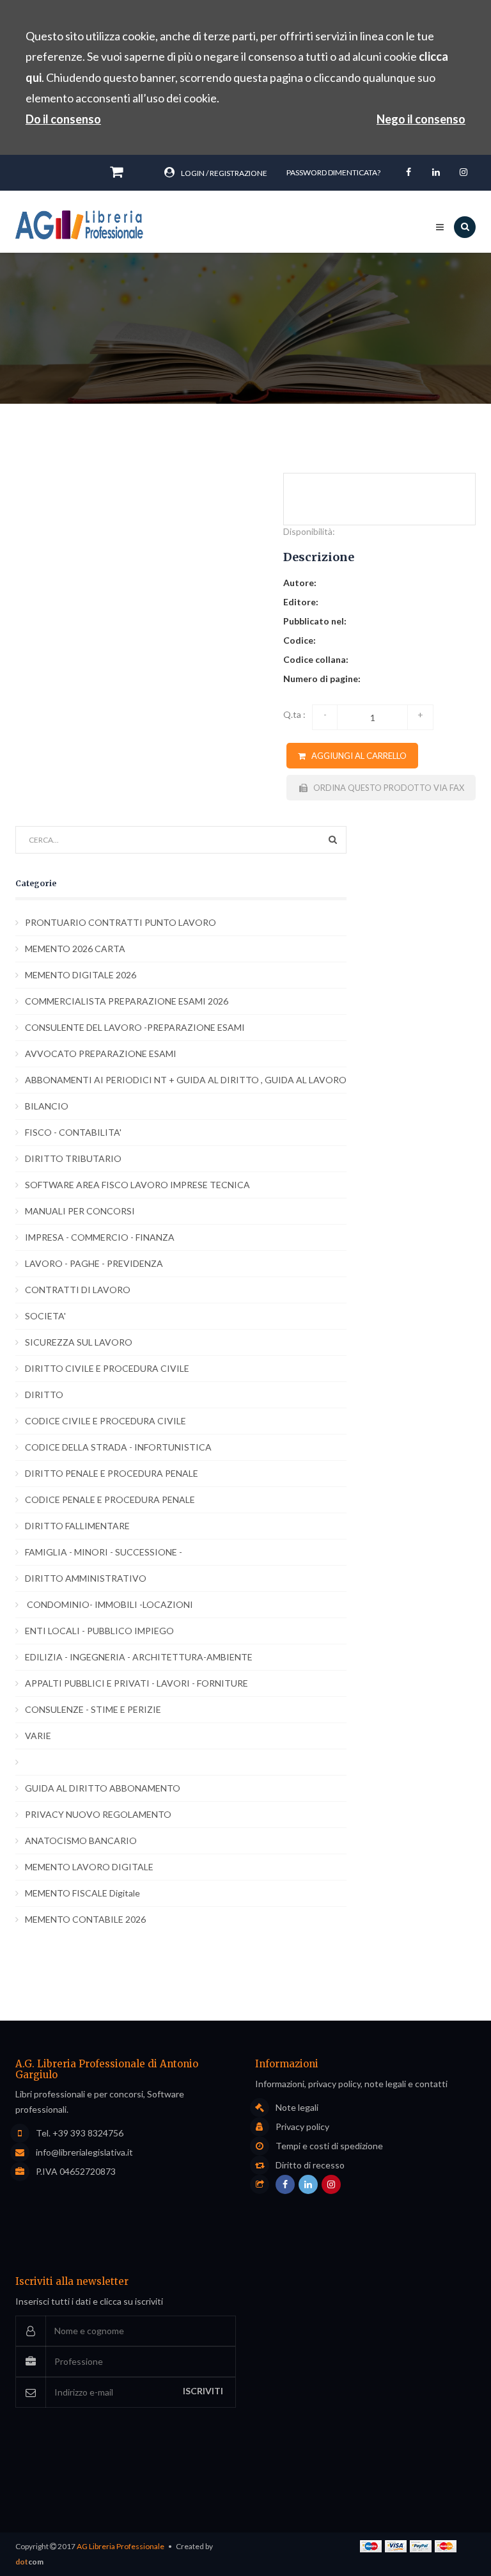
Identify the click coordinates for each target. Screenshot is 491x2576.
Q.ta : (294, 714)
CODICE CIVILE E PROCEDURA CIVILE (105, 1421)
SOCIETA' (45, 1316)
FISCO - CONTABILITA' (73, 1132)
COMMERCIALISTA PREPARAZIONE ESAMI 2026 (127, 1001)
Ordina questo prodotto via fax (386, 788)
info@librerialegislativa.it (84, 2152)
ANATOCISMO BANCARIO (81, 1841)
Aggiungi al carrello (356, 756)
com (29, 2562)
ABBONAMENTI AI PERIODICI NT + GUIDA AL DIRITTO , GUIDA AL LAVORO (186, 1080)
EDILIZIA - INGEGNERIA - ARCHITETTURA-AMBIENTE (139, 1657)
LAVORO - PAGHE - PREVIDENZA (94, 1263)
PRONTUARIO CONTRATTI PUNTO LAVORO (121, 922)
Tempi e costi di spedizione (329, 2146)
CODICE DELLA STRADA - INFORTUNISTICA (118, 1447)
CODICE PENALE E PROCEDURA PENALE (110, 1499)
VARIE (38, 1736)
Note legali (297, 2108)
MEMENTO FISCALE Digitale (82, 1893)
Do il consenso (63, 119)
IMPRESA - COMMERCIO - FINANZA (100, 1237)
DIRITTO (44, 1395)
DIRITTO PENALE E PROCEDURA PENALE (112, 1473)
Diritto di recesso (310, 2165)
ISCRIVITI (203, 2391)
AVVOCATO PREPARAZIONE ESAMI (101, 1053)
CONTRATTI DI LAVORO (78, 1290)
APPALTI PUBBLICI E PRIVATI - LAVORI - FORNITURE (136, 1683)
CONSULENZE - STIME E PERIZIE (93, 1709)
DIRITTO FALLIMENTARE (77, 1526)
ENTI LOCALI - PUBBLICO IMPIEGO (99, 1631)
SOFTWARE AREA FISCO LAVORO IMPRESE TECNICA (137, 1185)
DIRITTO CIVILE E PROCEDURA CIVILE (107, 1368)
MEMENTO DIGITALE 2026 (81, 975)
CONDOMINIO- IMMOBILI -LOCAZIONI (109, 1604)
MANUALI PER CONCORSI (80, 1211)
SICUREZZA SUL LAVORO (79, 1342)
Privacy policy (302, 2127)
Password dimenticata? (333, 172)
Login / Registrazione (224, 173)
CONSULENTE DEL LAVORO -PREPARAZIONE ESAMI (135, 1027)
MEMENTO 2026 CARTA (75, 949)
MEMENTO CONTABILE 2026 (85, 1919)
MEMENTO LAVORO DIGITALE (89, 1867)
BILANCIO (47, 1106)
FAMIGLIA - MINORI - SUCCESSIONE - (104, 1552)
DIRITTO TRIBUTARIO (73, 1158)
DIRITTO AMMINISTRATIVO (86, 1578)
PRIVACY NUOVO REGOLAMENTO (98, 1814)
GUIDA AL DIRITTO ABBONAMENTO (103, 1788)
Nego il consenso (421, 119)
